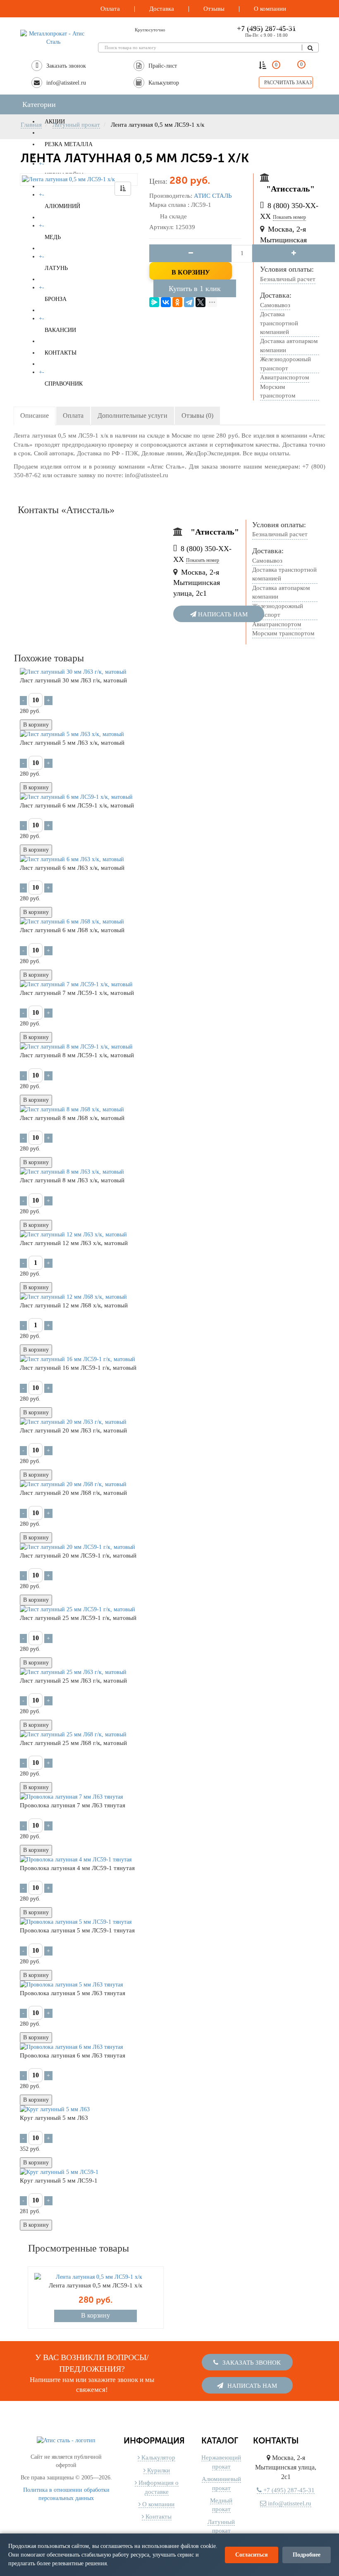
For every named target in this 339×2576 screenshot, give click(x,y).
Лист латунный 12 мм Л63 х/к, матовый (74, 1243)
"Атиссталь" (290, 189)
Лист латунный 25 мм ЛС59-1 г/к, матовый (78, 1618)
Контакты (158, 2517)
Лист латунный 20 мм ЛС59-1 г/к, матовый (78, 1556)
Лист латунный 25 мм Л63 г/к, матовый (73, 1681)
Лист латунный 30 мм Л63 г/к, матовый (73, 680)
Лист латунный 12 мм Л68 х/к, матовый (74, 1305)
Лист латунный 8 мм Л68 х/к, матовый (72, 1118)
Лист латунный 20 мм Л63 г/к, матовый (73, 1430)
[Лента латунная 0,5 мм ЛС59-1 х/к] (79, 180)
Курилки (158, 2470)
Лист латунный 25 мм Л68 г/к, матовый (73, 1743)
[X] (201, 302)
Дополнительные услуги (132, 416)
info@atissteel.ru (289, 2503)
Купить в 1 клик (195, 289)
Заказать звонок (251, 2360)
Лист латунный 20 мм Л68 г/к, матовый (73, 1493)
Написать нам (222, 614)
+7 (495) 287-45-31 (288, 2490)
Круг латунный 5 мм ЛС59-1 (59, 2181)
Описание (35, 416)
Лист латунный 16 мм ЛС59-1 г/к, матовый (78, 1368)
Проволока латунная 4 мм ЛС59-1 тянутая (77, 1868)
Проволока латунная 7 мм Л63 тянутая (73, 1805)
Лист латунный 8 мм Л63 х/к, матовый (72, 1180)
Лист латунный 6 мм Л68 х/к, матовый (72, 930)
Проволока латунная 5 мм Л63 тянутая (73, 1993)
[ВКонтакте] (166, 302)
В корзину (191, 272)
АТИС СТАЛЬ (213, 196)
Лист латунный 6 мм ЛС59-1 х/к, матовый (77, 805)
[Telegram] (189, 302)
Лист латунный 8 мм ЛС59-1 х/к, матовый (77, 1055)
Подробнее (307, 2555)
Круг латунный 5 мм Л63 (54, 2118)
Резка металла (69, 144)
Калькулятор (158, 2458)
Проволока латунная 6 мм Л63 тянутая (73, 2055)
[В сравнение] (123, 189)
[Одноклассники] (177, 302)
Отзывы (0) (197, 416)
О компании (158, 2504)
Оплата (73, 416)
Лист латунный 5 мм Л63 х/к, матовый (72, 743)
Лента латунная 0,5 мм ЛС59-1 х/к (95, 2285)
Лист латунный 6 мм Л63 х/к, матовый (72, 868)
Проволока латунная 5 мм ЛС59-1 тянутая (77, 1930)
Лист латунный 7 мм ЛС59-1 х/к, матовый (77, 993)
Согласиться (252, 2555)
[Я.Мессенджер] (154, 302)
